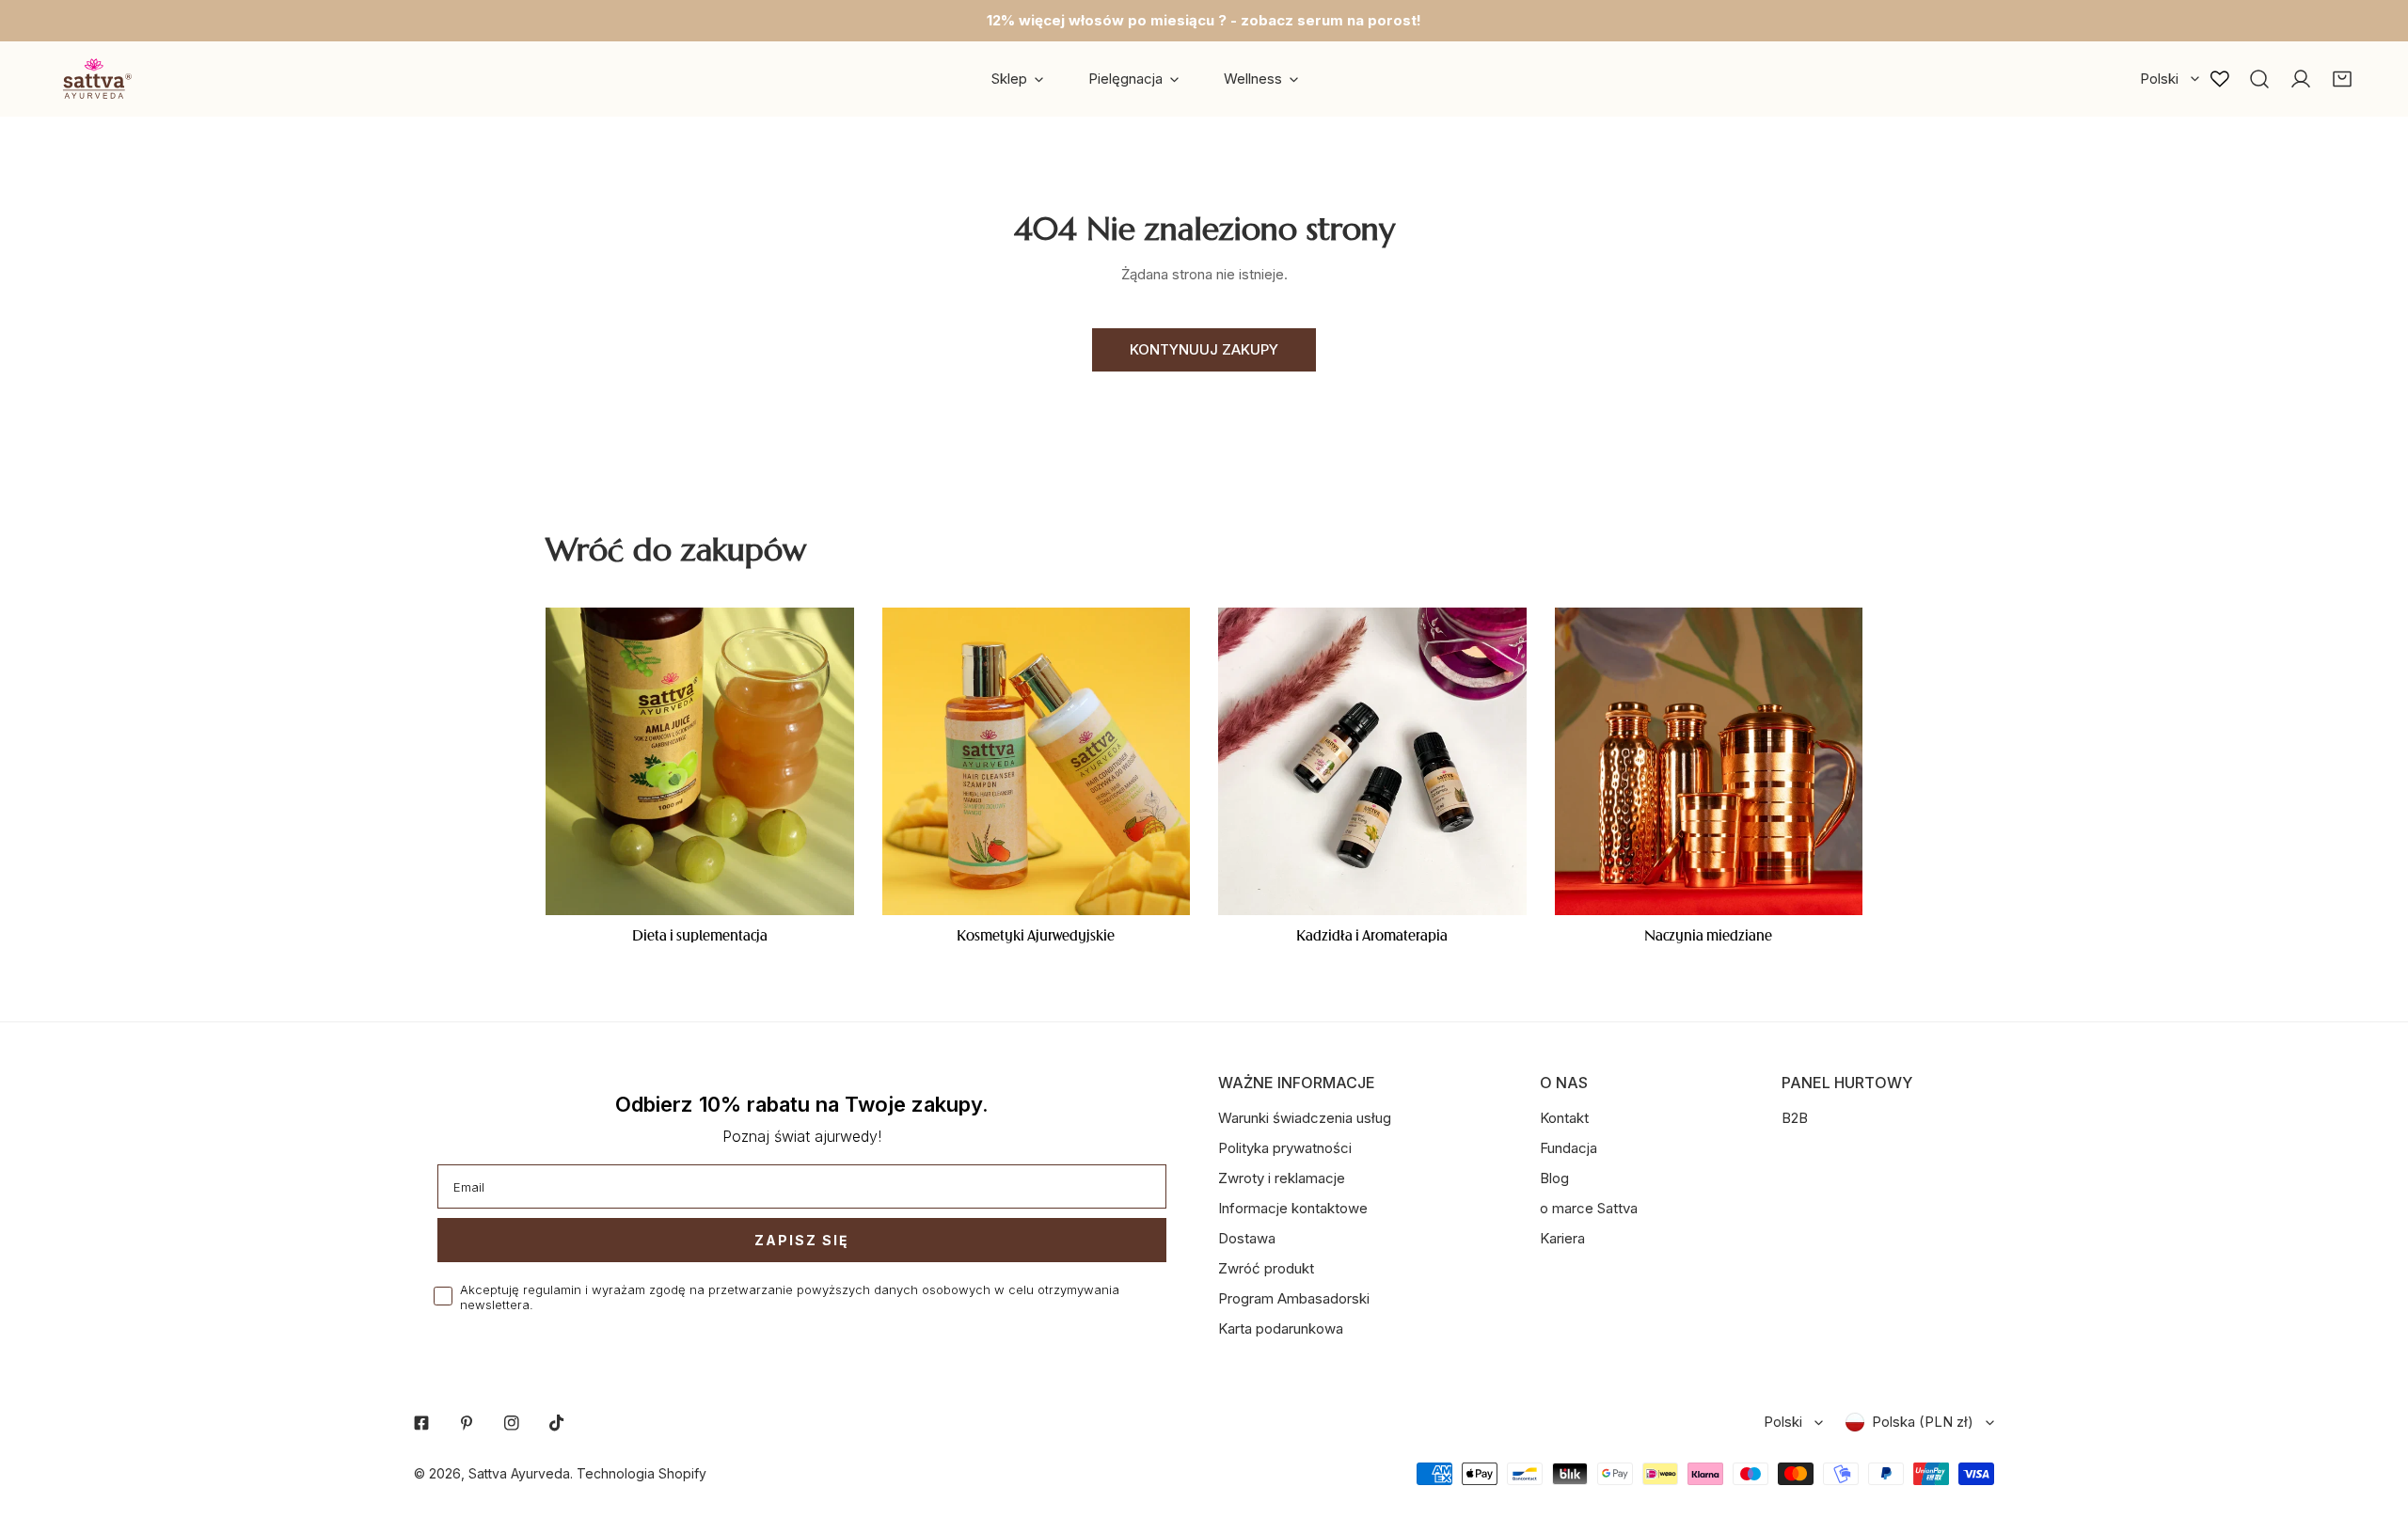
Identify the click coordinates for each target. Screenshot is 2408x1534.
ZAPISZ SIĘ (802, 1240)
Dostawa (1247, 1238)
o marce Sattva (1589, 1208)
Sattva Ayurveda (519, 1473)
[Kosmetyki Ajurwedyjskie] (1037, 762)
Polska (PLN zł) (1923, 1422)
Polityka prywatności (1285, 1148)
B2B (1795, 1118)
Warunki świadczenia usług (1305, 1118)
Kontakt (1564, 1118)
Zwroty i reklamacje (1282, 1178)
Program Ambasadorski (1294, 1298)
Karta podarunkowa (1281, 1328)
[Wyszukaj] (2259, 79)
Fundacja (1568, 1148)
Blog (1554, 1178)
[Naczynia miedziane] (1709, 762)
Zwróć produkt (1266, 1268)
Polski (2159, 79)
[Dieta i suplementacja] (700, 762)
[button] (2342, 79)
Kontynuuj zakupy (1204, 349)
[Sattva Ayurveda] (94, 79)
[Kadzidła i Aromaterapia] (1372, 762)
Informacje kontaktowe (1293, 1208)
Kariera (1562, 1238)
